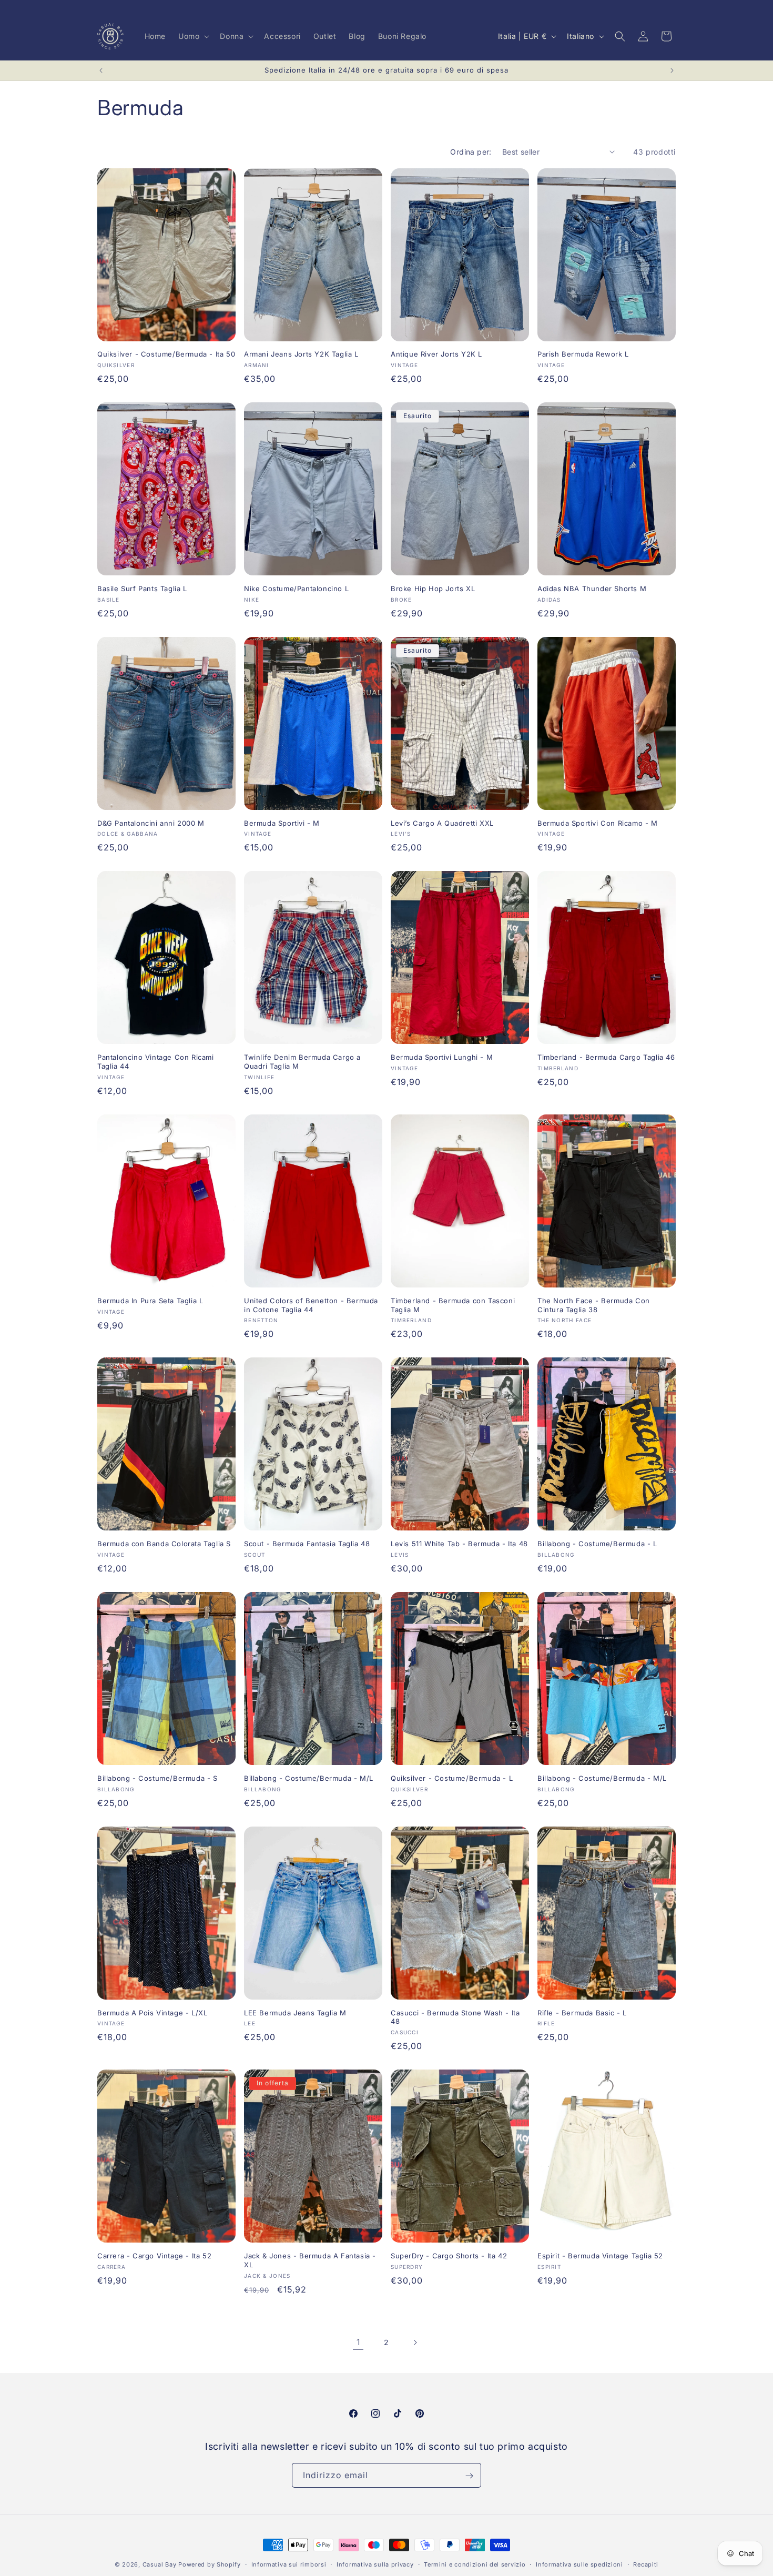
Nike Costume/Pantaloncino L (296, 589)
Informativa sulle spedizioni (579, 2564)
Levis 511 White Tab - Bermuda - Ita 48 (459, 1544)
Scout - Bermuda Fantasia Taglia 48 (307, 1544)
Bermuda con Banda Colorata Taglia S (164, 1544)
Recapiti (646, 2564)
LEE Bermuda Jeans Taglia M (295, 2013)
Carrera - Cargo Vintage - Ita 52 (154, 2256)
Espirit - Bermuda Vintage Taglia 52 (600, 2256)
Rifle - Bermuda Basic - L (582, 2013)
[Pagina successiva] (415, 2342)
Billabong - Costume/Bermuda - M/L (309, 1778)
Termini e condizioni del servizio (475, 2564)
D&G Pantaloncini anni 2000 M (151, 823)
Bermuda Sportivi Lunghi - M (442, 1057)
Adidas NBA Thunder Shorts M (592, 589)
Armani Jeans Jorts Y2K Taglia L (301, 354)
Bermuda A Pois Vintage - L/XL (152, 2013)
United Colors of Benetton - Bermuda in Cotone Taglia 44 (311, 1305)
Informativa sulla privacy (375, 2564)
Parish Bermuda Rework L (583, 354)
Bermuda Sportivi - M (282, 823)
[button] (193, 36)
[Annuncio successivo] (672, 70)
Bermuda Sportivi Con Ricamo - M (598, 823)
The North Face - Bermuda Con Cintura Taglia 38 (594, 1305)
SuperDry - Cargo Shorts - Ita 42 (449, 2256)
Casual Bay (160, 2564)
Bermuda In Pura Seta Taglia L (150, 1301)
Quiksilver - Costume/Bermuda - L (452, 1778)
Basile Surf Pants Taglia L (142, 589)
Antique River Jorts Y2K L (436, 354)
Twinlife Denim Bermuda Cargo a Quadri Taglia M (302, 1062)
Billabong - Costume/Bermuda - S (157, 1778)
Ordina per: (471, 152)
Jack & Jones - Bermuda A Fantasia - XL (310, 2260)
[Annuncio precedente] (101, 70)
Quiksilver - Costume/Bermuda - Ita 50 (166, 354)
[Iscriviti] (469, 2476)
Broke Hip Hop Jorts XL (433, 589)
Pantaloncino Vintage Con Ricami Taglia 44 (156, 1062)
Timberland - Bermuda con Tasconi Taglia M (453, 1305)
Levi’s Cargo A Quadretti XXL (442, 823)
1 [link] (358, 2342)
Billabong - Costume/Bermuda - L (597, 1544)
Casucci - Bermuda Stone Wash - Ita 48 (455, 2017)
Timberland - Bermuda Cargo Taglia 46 (606, 1057)
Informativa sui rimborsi (289, 2564)
